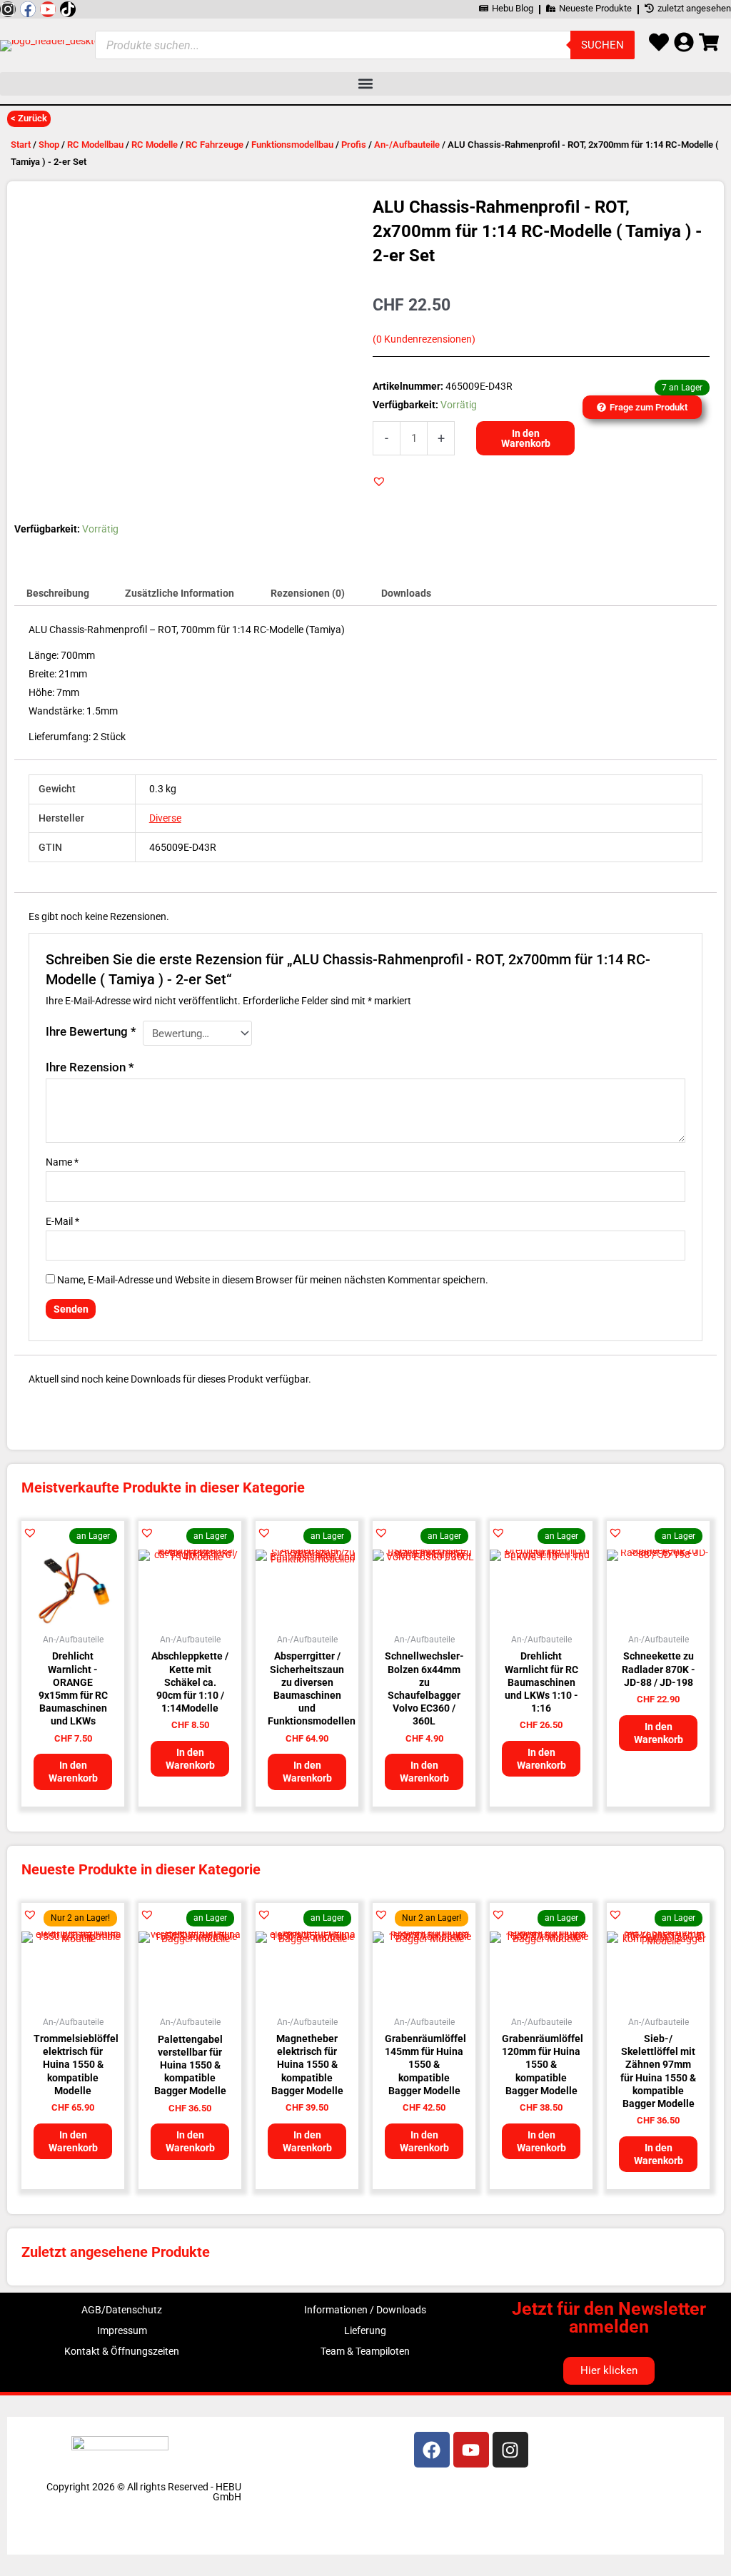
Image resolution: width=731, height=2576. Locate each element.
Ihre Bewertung (91, 1031)
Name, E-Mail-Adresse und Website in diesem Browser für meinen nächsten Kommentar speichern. (273, 1280)
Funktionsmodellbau (292, 145)
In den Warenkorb (526, 438)
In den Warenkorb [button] (73, 1772)
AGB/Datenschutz (122, 2310)
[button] (365, 84)
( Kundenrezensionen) (424, 339)
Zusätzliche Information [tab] (180, 593)
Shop (49, 145)
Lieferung (365, 2330)
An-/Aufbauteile (407, 145)
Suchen (603, 45)
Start (21, 145)
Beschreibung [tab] (58, 593)
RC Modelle (155, 145)
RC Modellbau (95, 145)
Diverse (165, 818)
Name (62, 1162)
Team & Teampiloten (365, 2351)
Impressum (122, 2330)
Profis (354, 145)
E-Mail (62, 1221)
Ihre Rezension (90, 1067)
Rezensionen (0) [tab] (308, 593)
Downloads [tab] (406, 593)
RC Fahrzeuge (215, 145)
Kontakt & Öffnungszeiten (122, 2351)
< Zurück (29, 118)
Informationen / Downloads (365, 2310)
